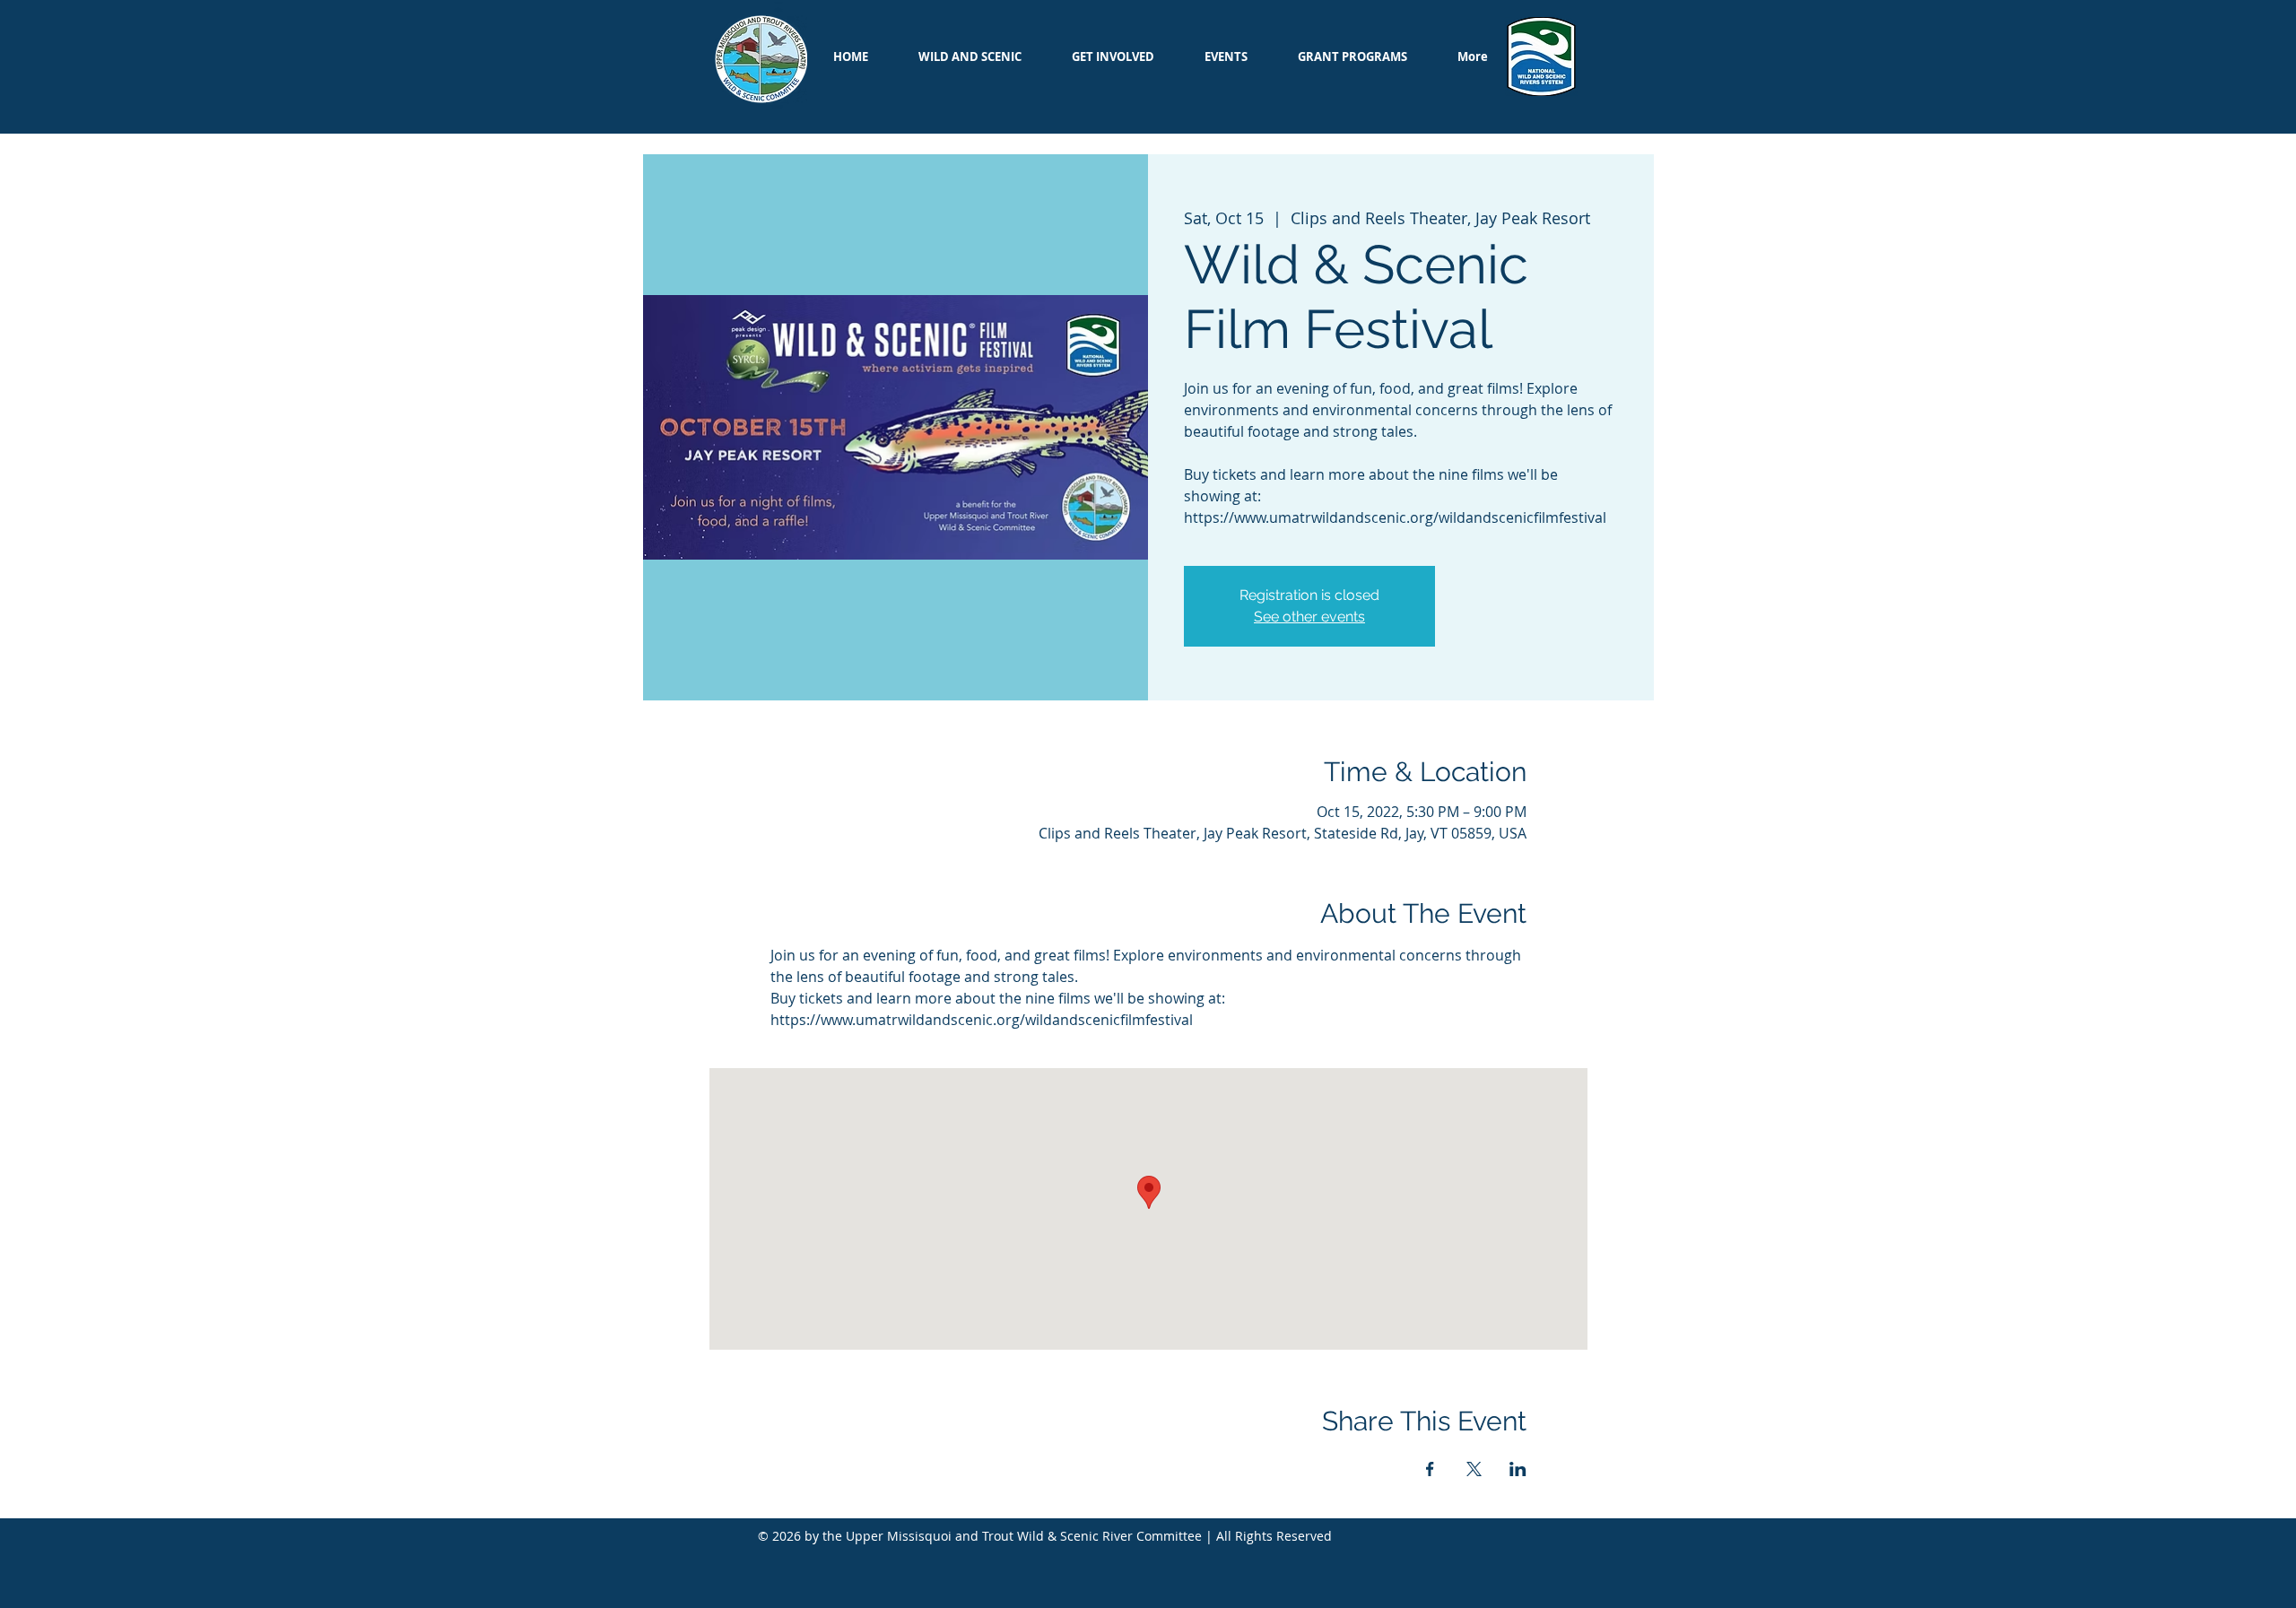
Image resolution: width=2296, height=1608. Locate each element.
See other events (1309, 617)
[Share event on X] (1474, 1469)
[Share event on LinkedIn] (1518, 1469)
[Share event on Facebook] (1430, 1469)
